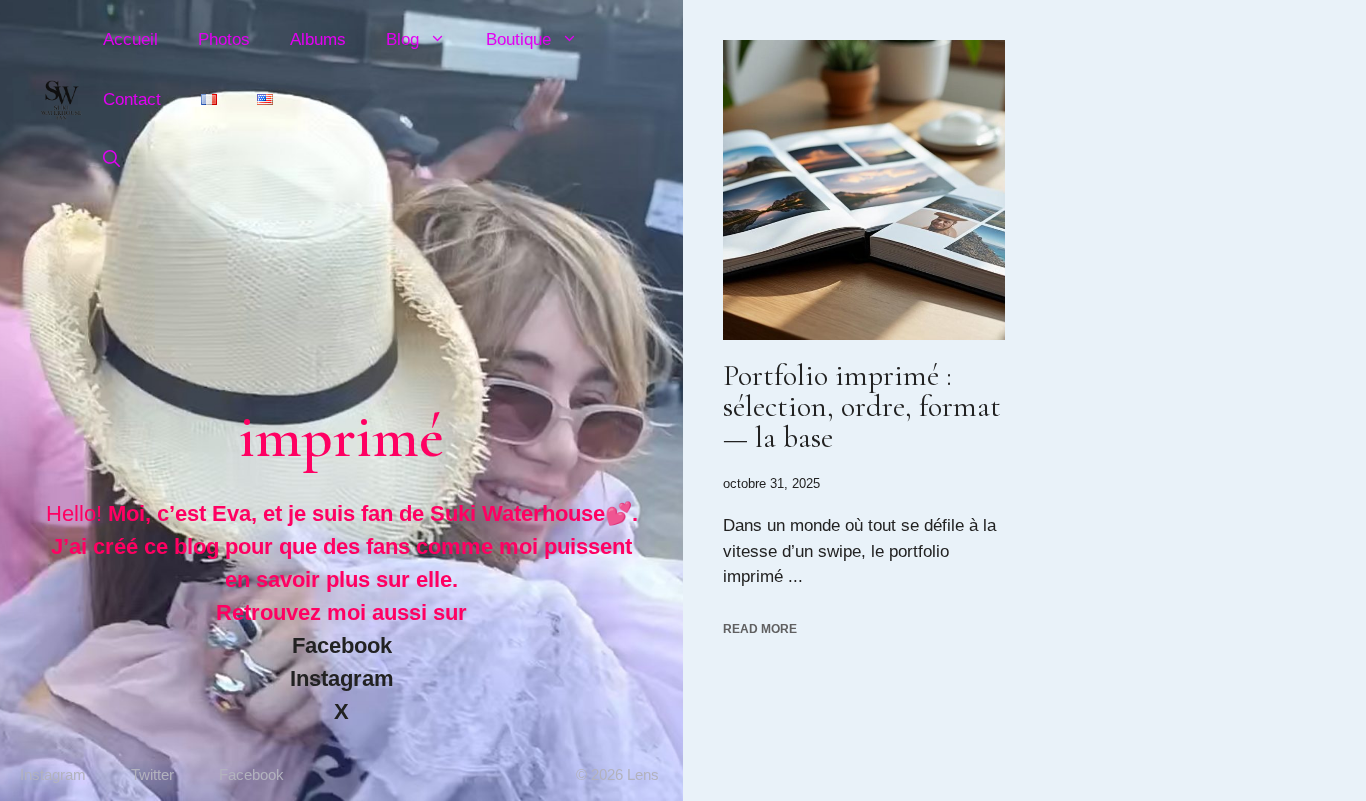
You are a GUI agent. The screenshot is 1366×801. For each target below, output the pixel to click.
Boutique (518, 39)
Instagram (342, 678)
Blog (402, 39)
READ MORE (760, 629)
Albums (318, 39)
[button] (111, 160)
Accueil (130, 39)
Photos (224, 39)
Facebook (342, 645)
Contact (132, 99)
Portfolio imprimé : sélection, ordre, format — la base (862, 406)
